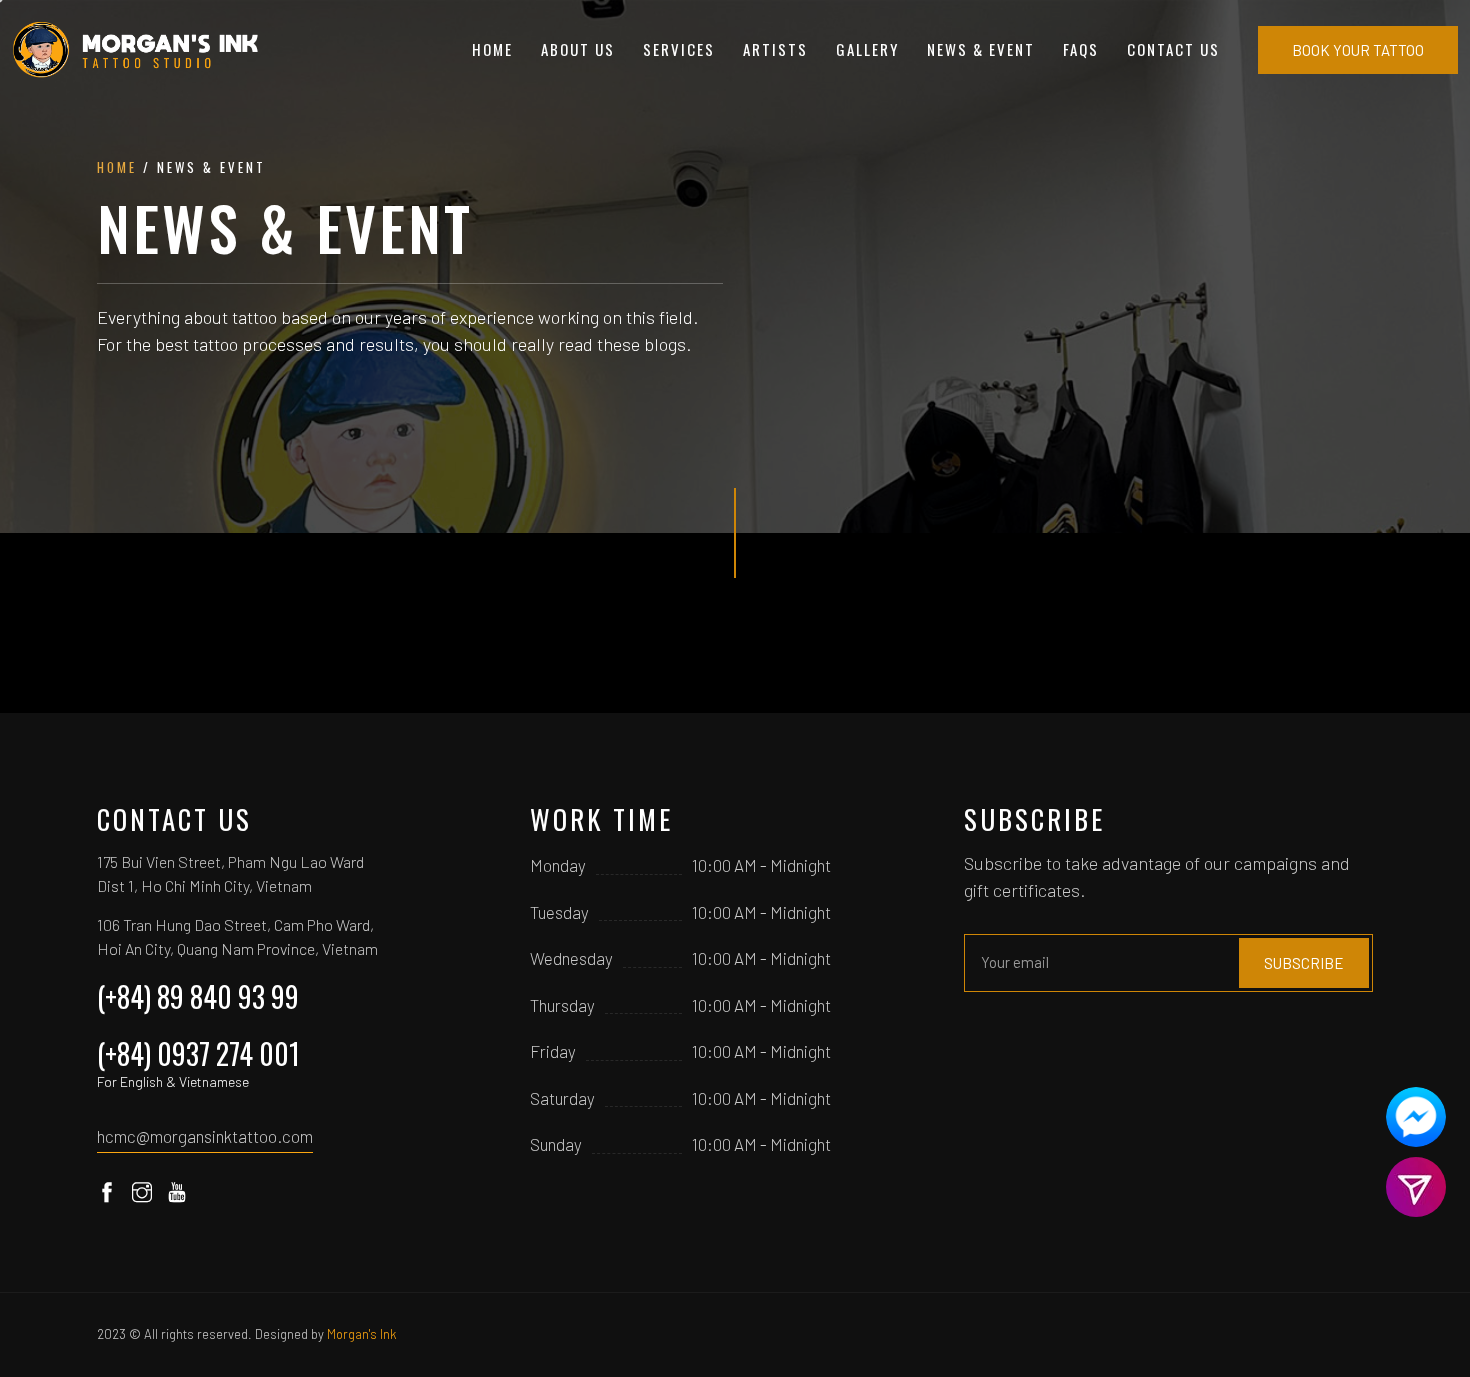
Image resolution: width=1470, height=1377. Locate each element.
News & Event (981, 49)
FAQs (1081, 49)
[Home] (137, 50)
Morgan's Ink (361, 1334)
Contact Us (1173, 49)
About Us (578, 49)
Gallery (867, 49)
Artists (775, 49)
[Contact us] (1416, 1117)
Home (492, 49)
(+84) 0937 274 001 (198, 1061)
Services (679, 49)
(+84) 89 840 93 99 (198, 996)
